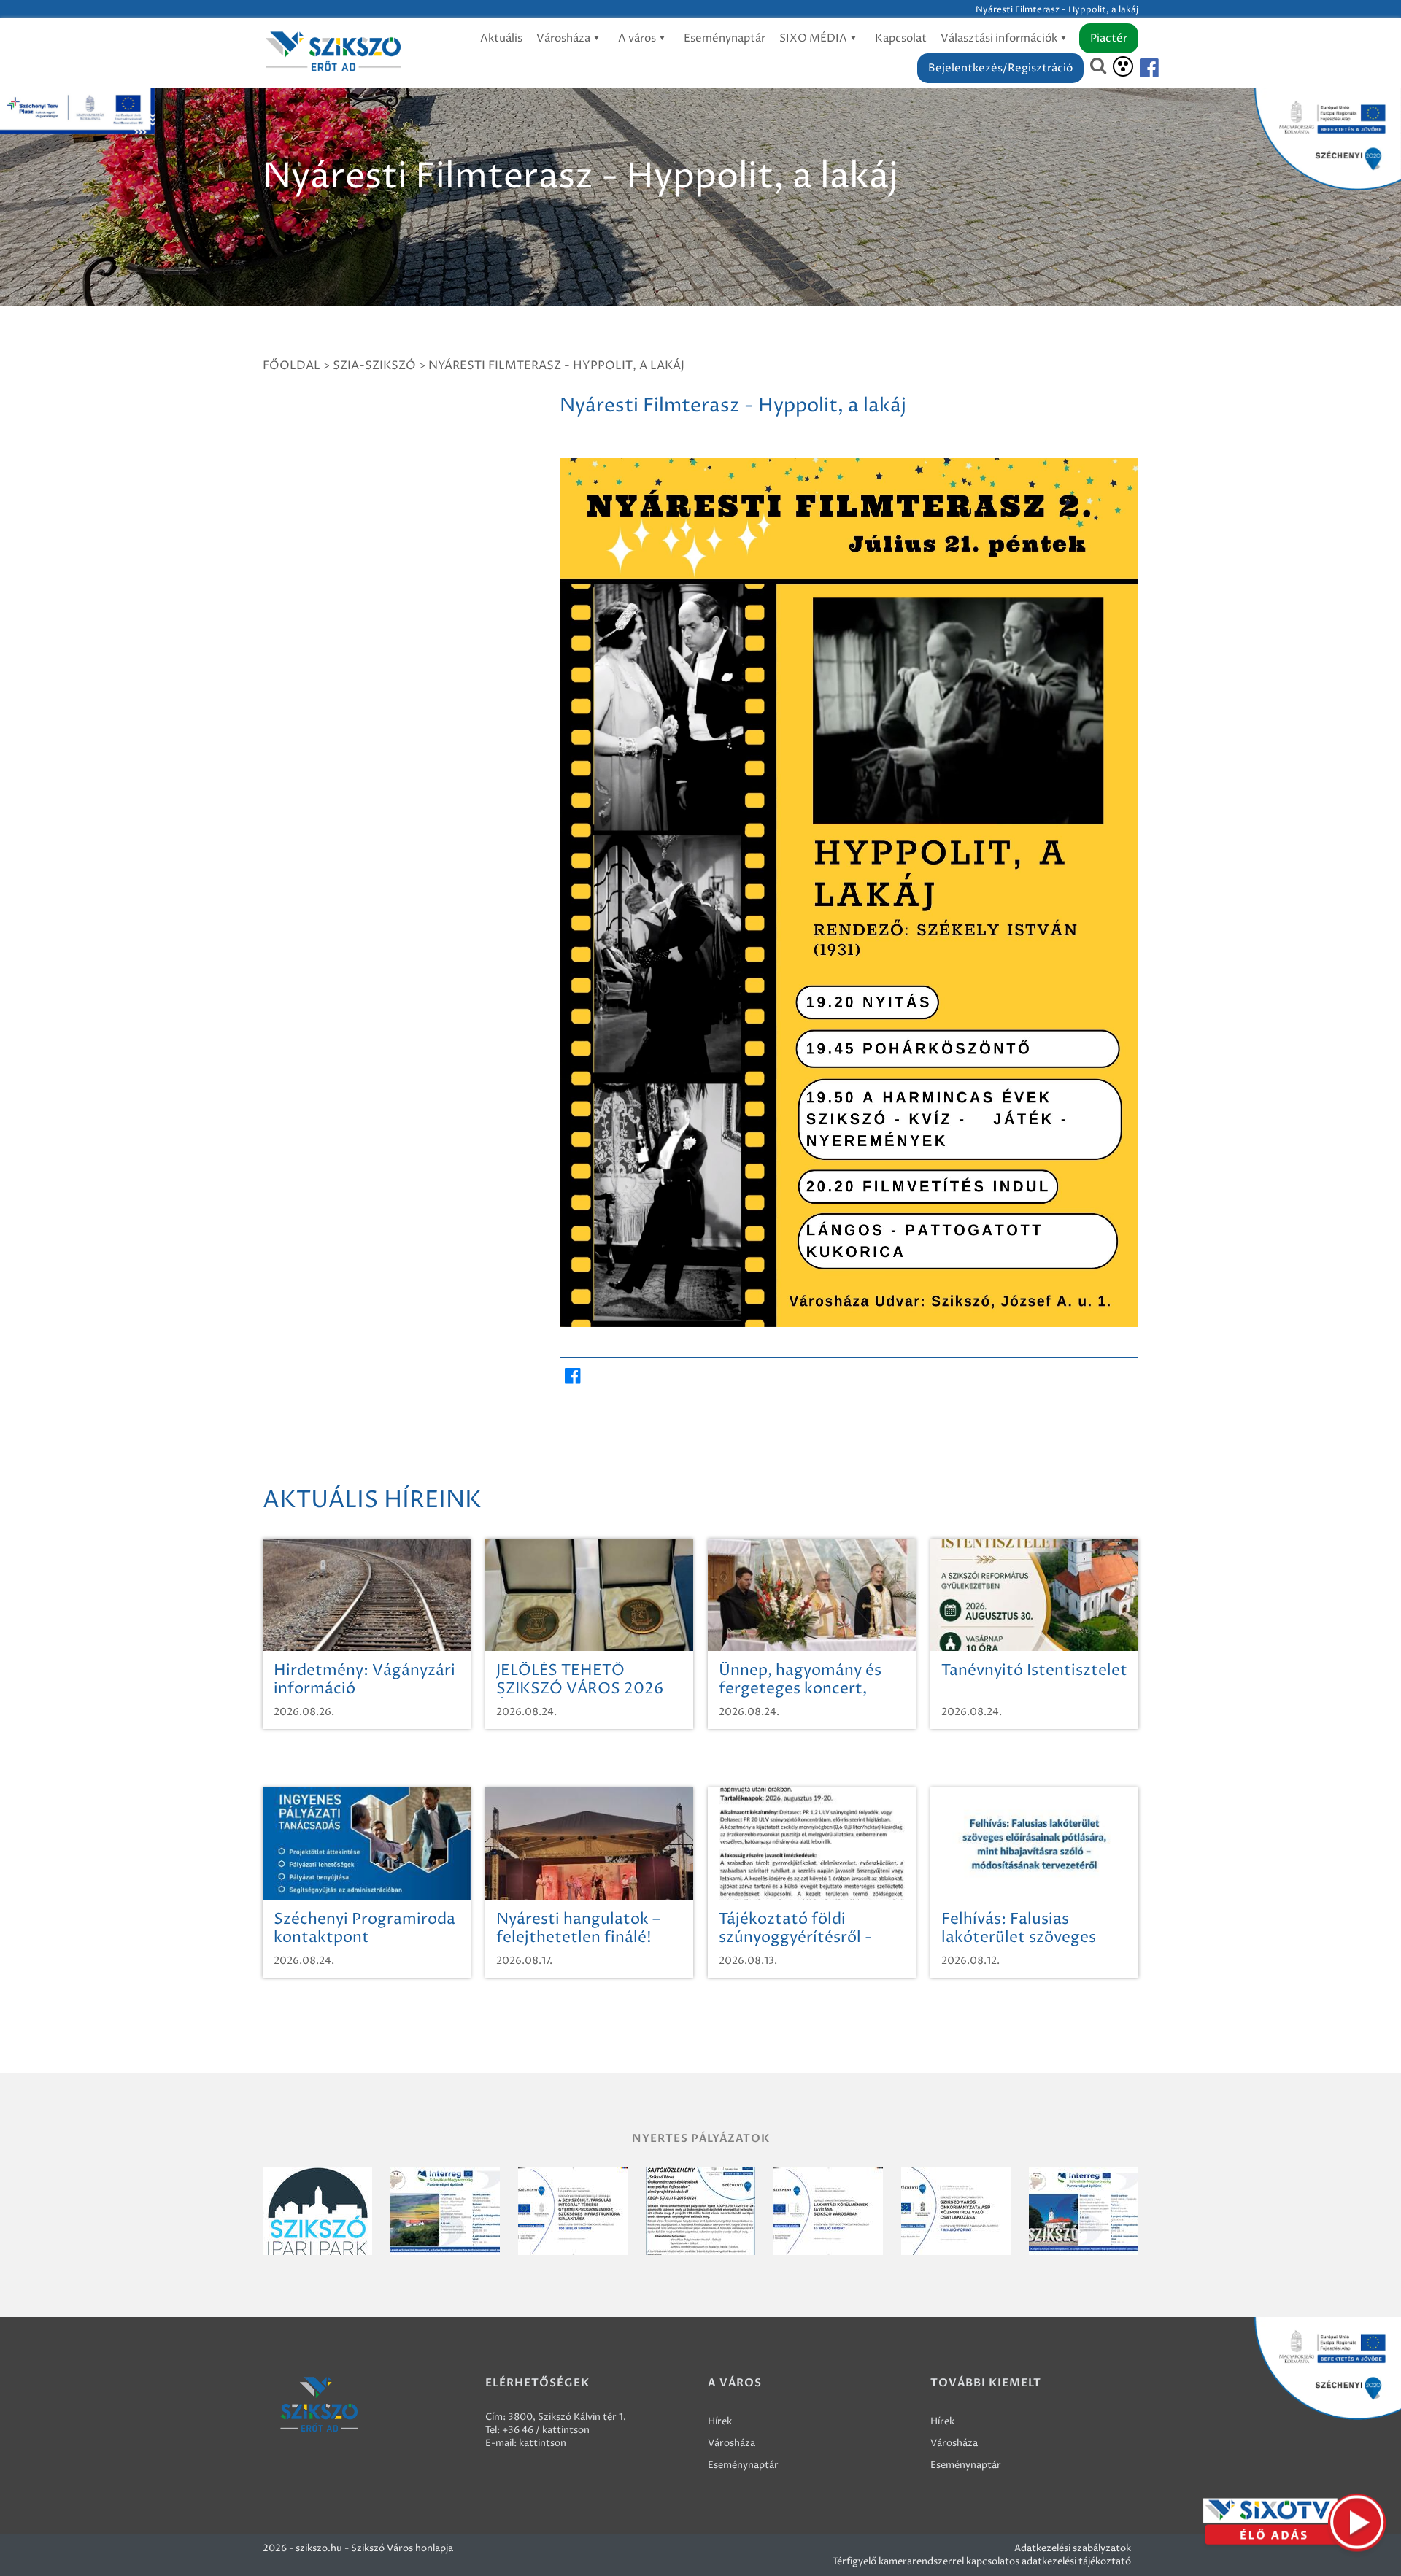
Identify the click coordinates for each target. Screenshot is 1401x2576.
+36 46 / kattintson (546, 2430)
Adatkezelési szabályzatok (1073, 2548)
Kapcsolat (901, 38)
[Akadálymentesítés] (1123, 66)
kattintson (543, 2443)
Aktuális (501, 38)
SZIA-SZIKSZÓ (374, 365)
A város (638, 38)
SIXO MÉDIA (814, 38)
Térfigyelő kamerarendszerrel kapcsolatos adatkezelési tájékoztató (982, 2561)
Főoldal (292, 365)
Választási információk (1000, 38)
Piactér (1109, 38)
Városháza (564, 38)
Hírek (720, 2421)
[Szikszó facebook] (1137, 68)
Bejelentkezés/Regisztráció (1000, 68)
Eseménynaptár (725, 38)
